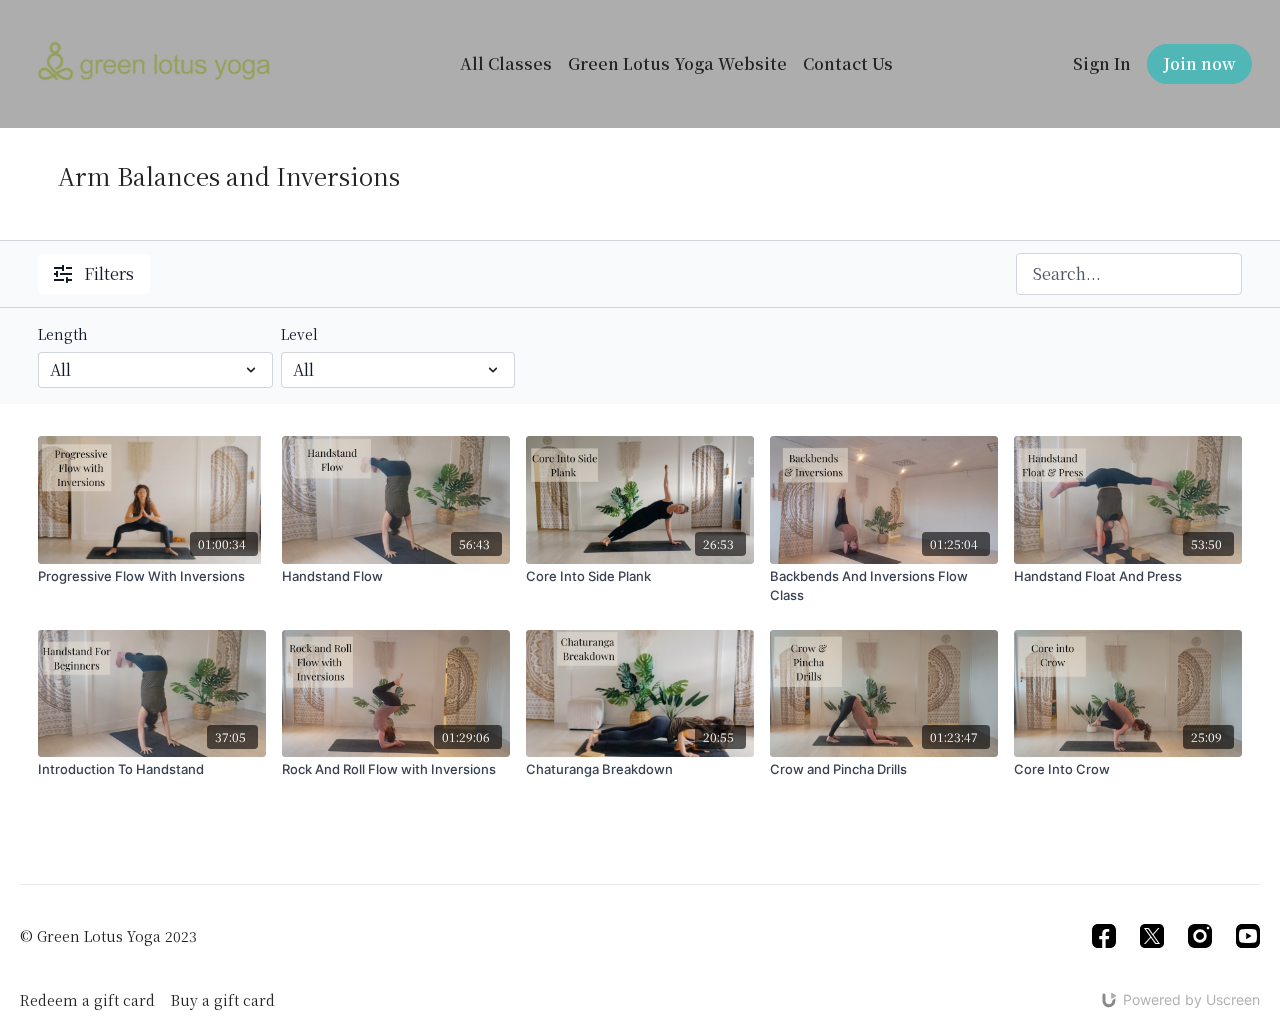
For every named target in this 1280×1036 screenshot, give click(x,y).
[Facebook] (1104, 936)
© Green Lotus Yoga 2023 (108, 936)
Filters (109, 273)
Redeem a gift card (87, 1000)
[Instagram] (1200, 936)
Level (299, 334)
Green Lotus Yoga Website (677, 63)
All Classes (506, 63)
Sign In (1102, 63)
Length (63, 334)
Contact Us (848, 63)
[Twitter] (1152, 936)
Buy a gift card (223, 1000)
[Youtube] (1248, 936)
